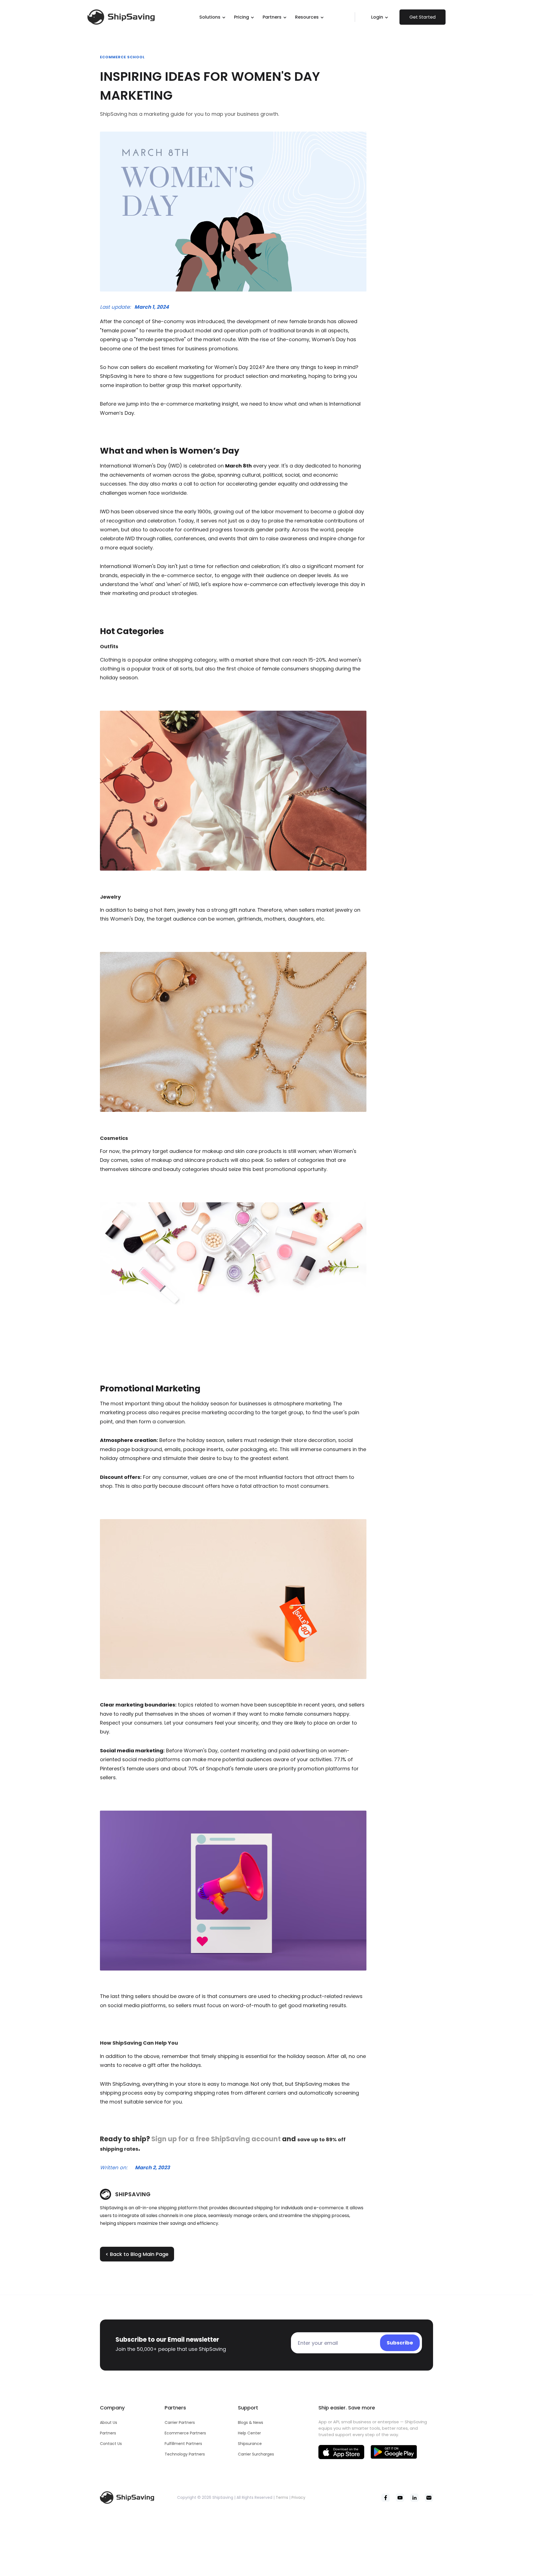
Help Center (249, 2433)
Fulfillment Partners (183, 2444)
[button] (213, 17)
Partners (108, 2433)
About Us (109, 2422)
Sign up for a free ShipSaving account (216, 2139)
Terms (282, 2497)
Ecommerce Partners (185, 2433)
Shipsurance (250, 2444)
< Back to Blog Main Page (137, 2254)
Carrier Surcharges (256, 2454)
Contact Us (111, 2444)
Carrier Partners (180, 2422)
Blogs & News (251, 2422)
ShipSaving (133, 2194)
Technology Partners (185, 2454)
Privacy (298, 2497)
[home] (132, 17)
